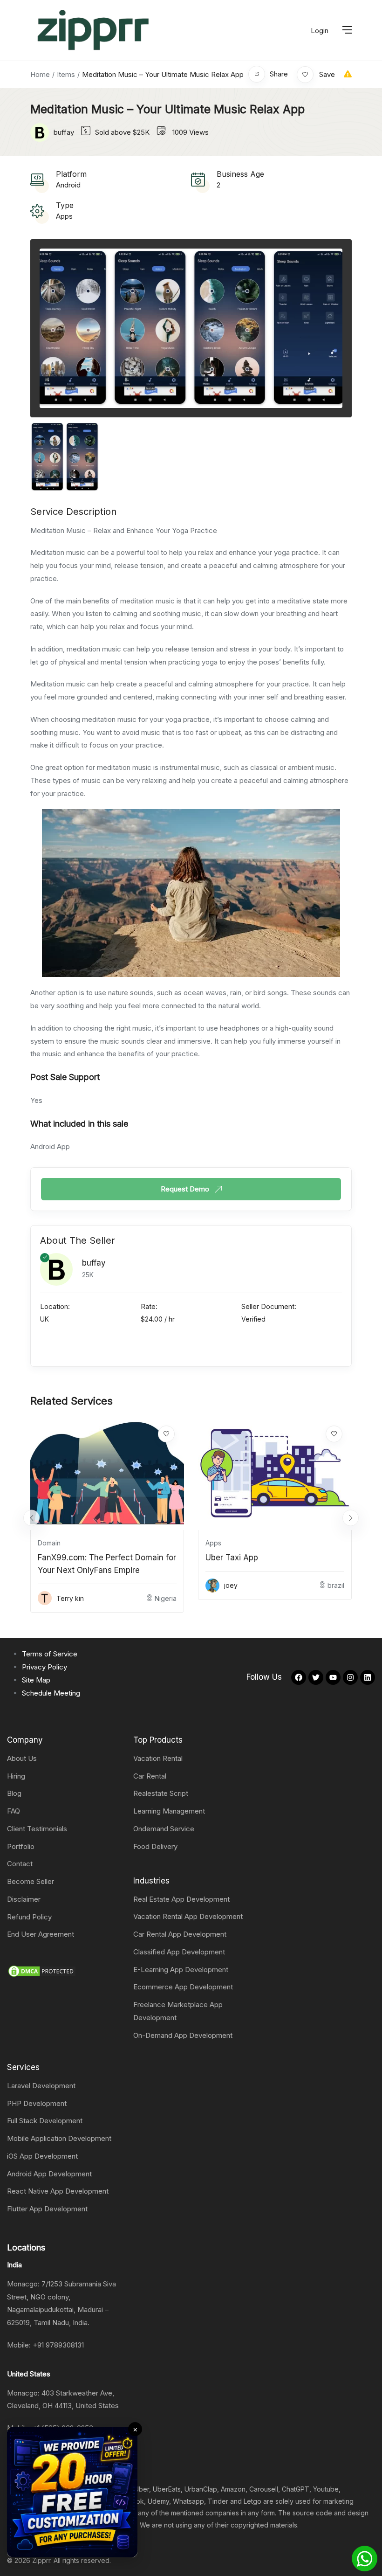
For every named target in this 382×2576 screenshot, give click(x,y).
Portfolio (21, 1846)
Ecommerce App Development (183, 1987)
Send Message (186, 1344)
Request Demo (186, 1189)
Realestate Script (161, 1793)
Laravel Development (41, 2086)
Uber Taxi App (232, 1558)
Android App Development (49, 2174)
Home (40, 74)
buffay (94, 1263)
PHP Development (37, 2103)
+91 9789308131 (58, 2345)
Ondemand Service (164, 1829)
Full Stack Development (45, 2121)
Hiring (16, 1776)
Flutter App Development (47, 2209)
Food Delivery (155, 1846)
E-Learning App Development (181, 1970)
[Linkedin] (368, 1677)
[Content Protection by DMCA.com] (42, 1970)
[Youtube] (333, 1677)
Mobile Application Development (59, 2138)
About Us (22, 1758)
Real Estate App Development (181, 1899)
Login (320, 31)
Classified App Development (179, 1952)
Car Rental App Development (180, 1934)
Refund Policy (29, 1917)
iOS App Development (42, 2156)
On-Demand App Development (183, 2035)
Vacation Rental (158, 1758)
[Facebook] (299, 1677)
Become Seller (31, 1881)
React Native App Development (58, 2191)
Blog (14, 1793)
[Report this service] (348, 74)
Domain (49, 1543)
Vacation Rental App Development (188, 1916)
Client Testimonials (37, 1829)
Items (66, 74)
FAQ (14, 1811)
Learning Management (169, 1811)
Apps (64, 216)
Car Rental (150, 1776)
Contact (20, 1864)
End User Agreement (41, 1934)
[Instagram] (350, 1677)
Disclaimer (24, 1899)
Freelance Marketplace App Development (178, 2011)
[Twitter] (316, 1677)
